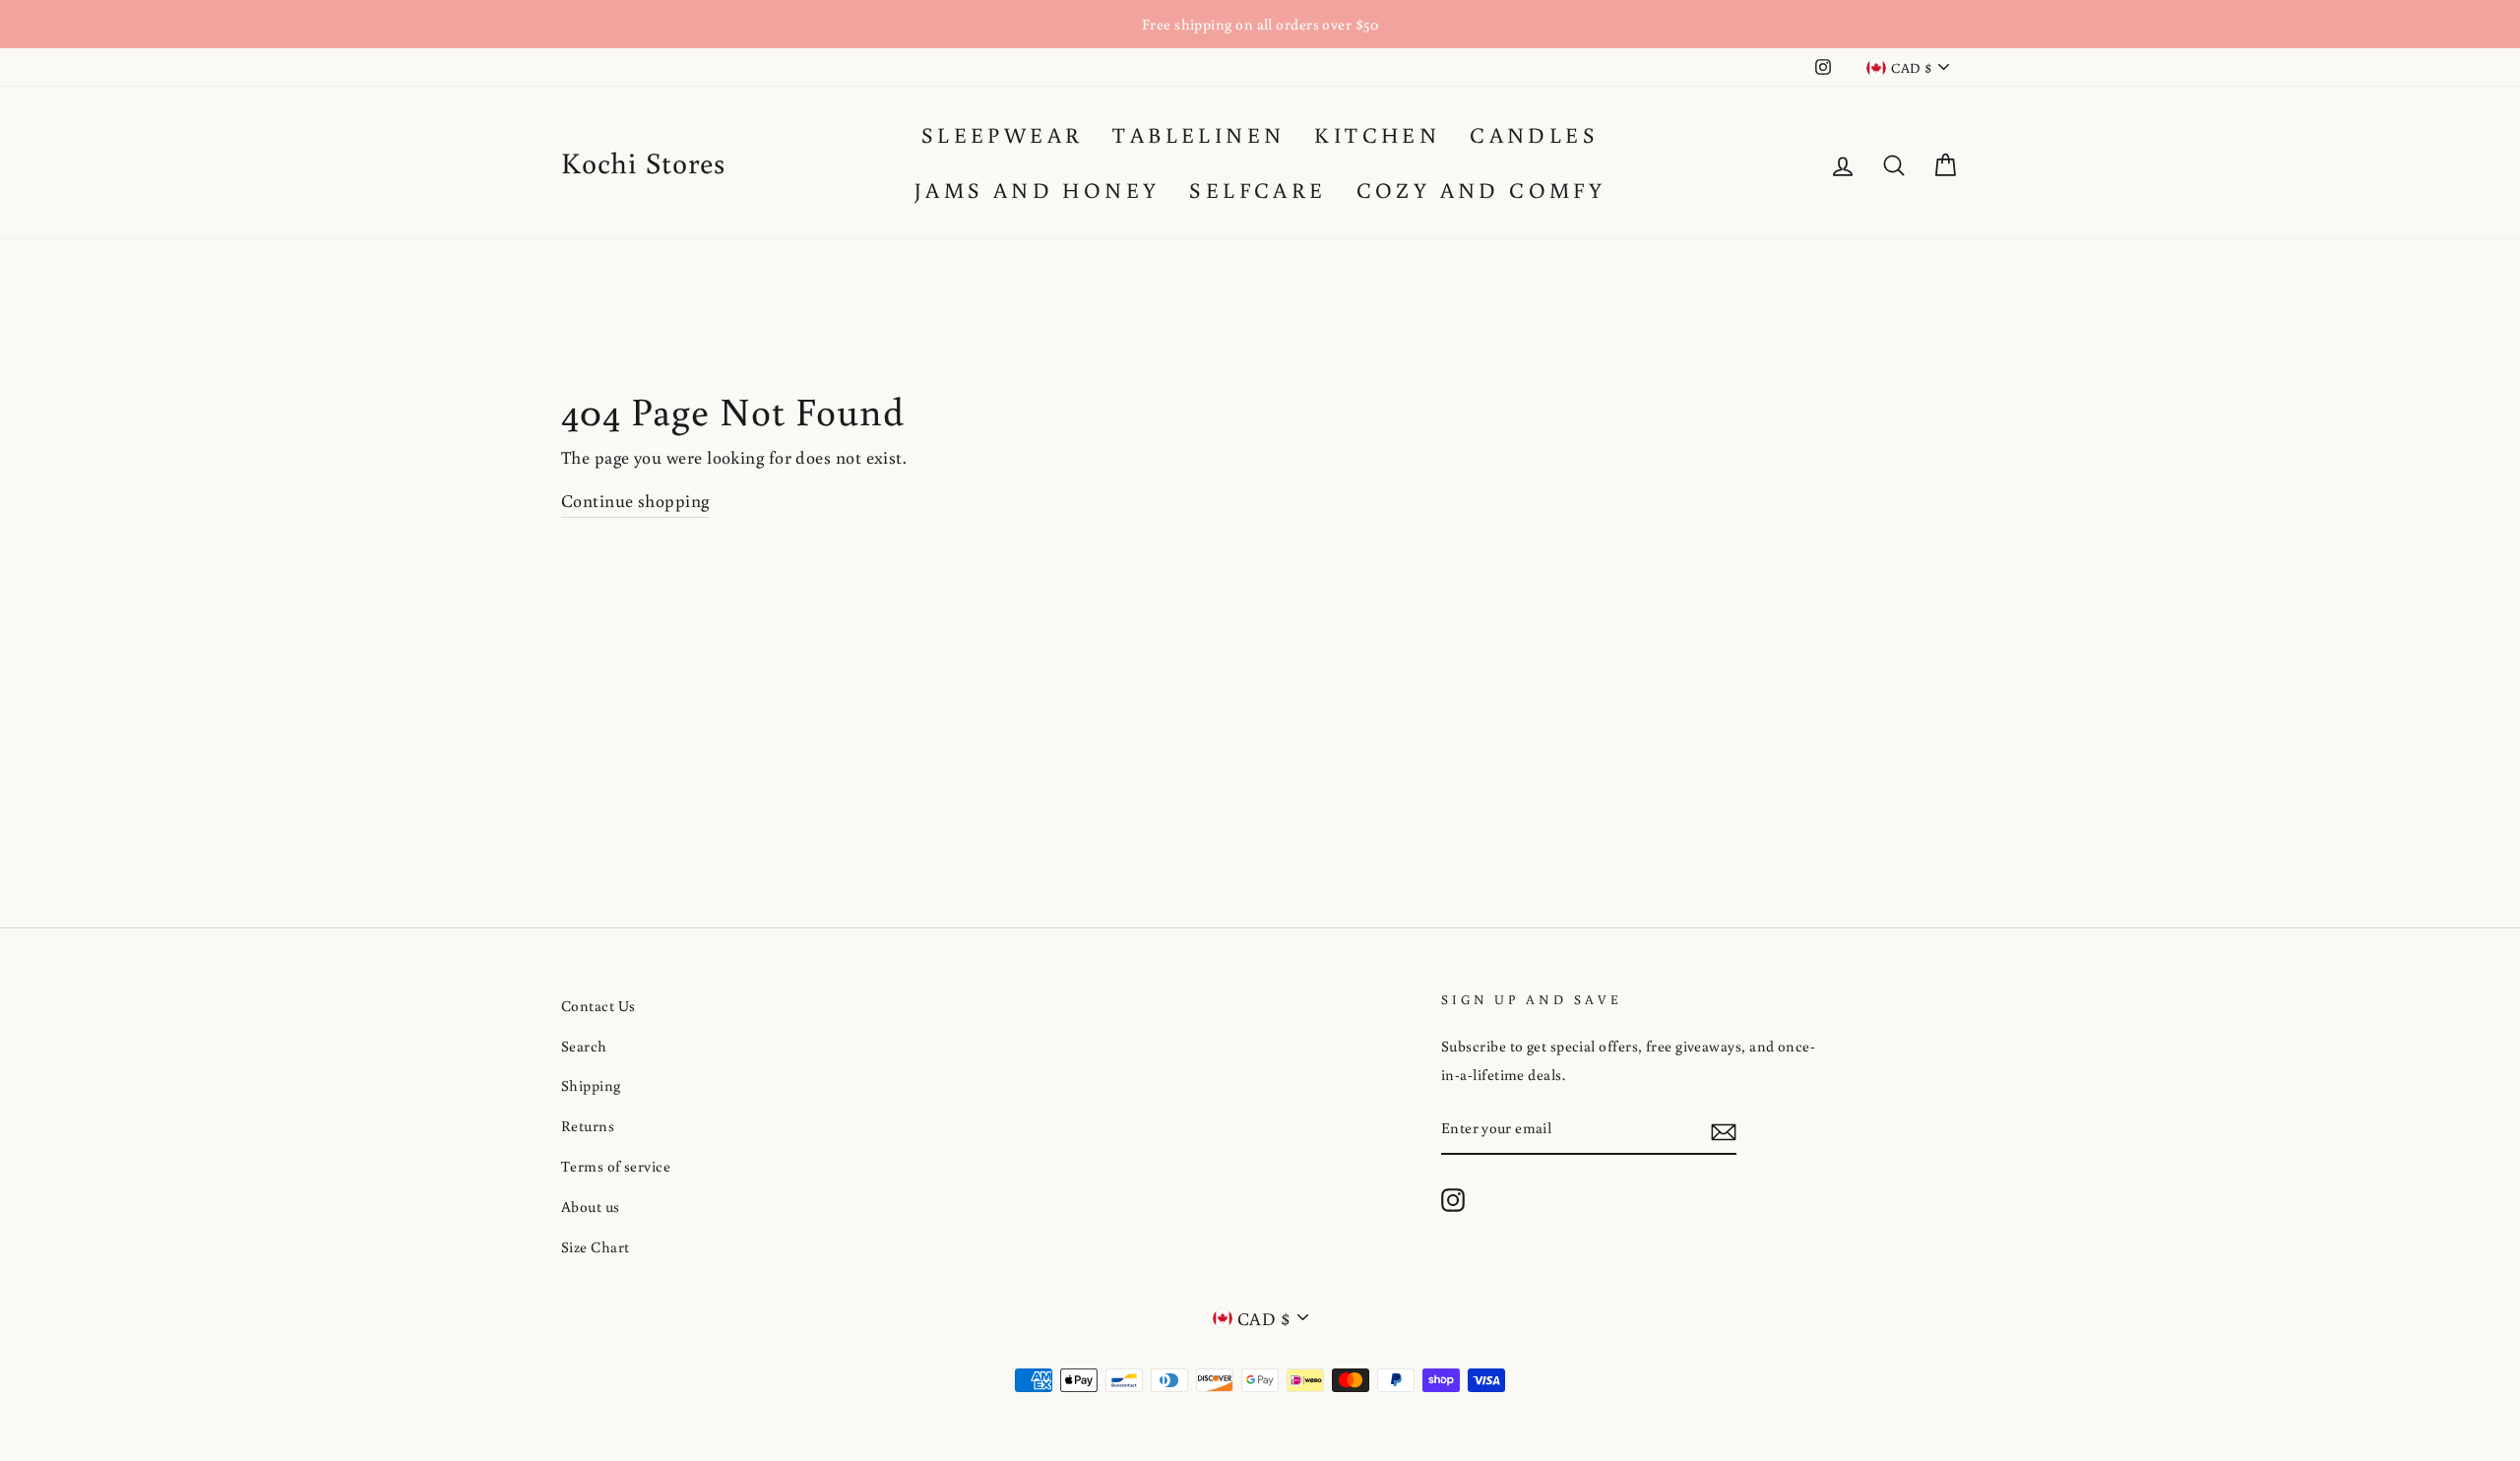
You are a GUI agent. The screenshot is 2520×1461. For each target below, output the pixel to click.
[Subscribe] (1724, 1129)
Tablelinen (1198, 134)
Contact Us (598, 1005)
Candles (1534, 134)
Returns (588, 1125)
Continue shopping (635, 500)
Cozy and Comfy (1481, 190)
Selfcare (1258, 190)
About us (591, 1206)
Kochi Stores (643, 162)
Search (584, 1046)
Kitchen (1377, 134)
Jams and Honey (1038, 190)
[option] (1260, 24)
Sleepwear (1003, 134)
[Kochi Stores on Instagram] (1453, 1199)
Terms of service (616, 1166)
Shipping (591, 1085)
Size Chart (596, 1246)
